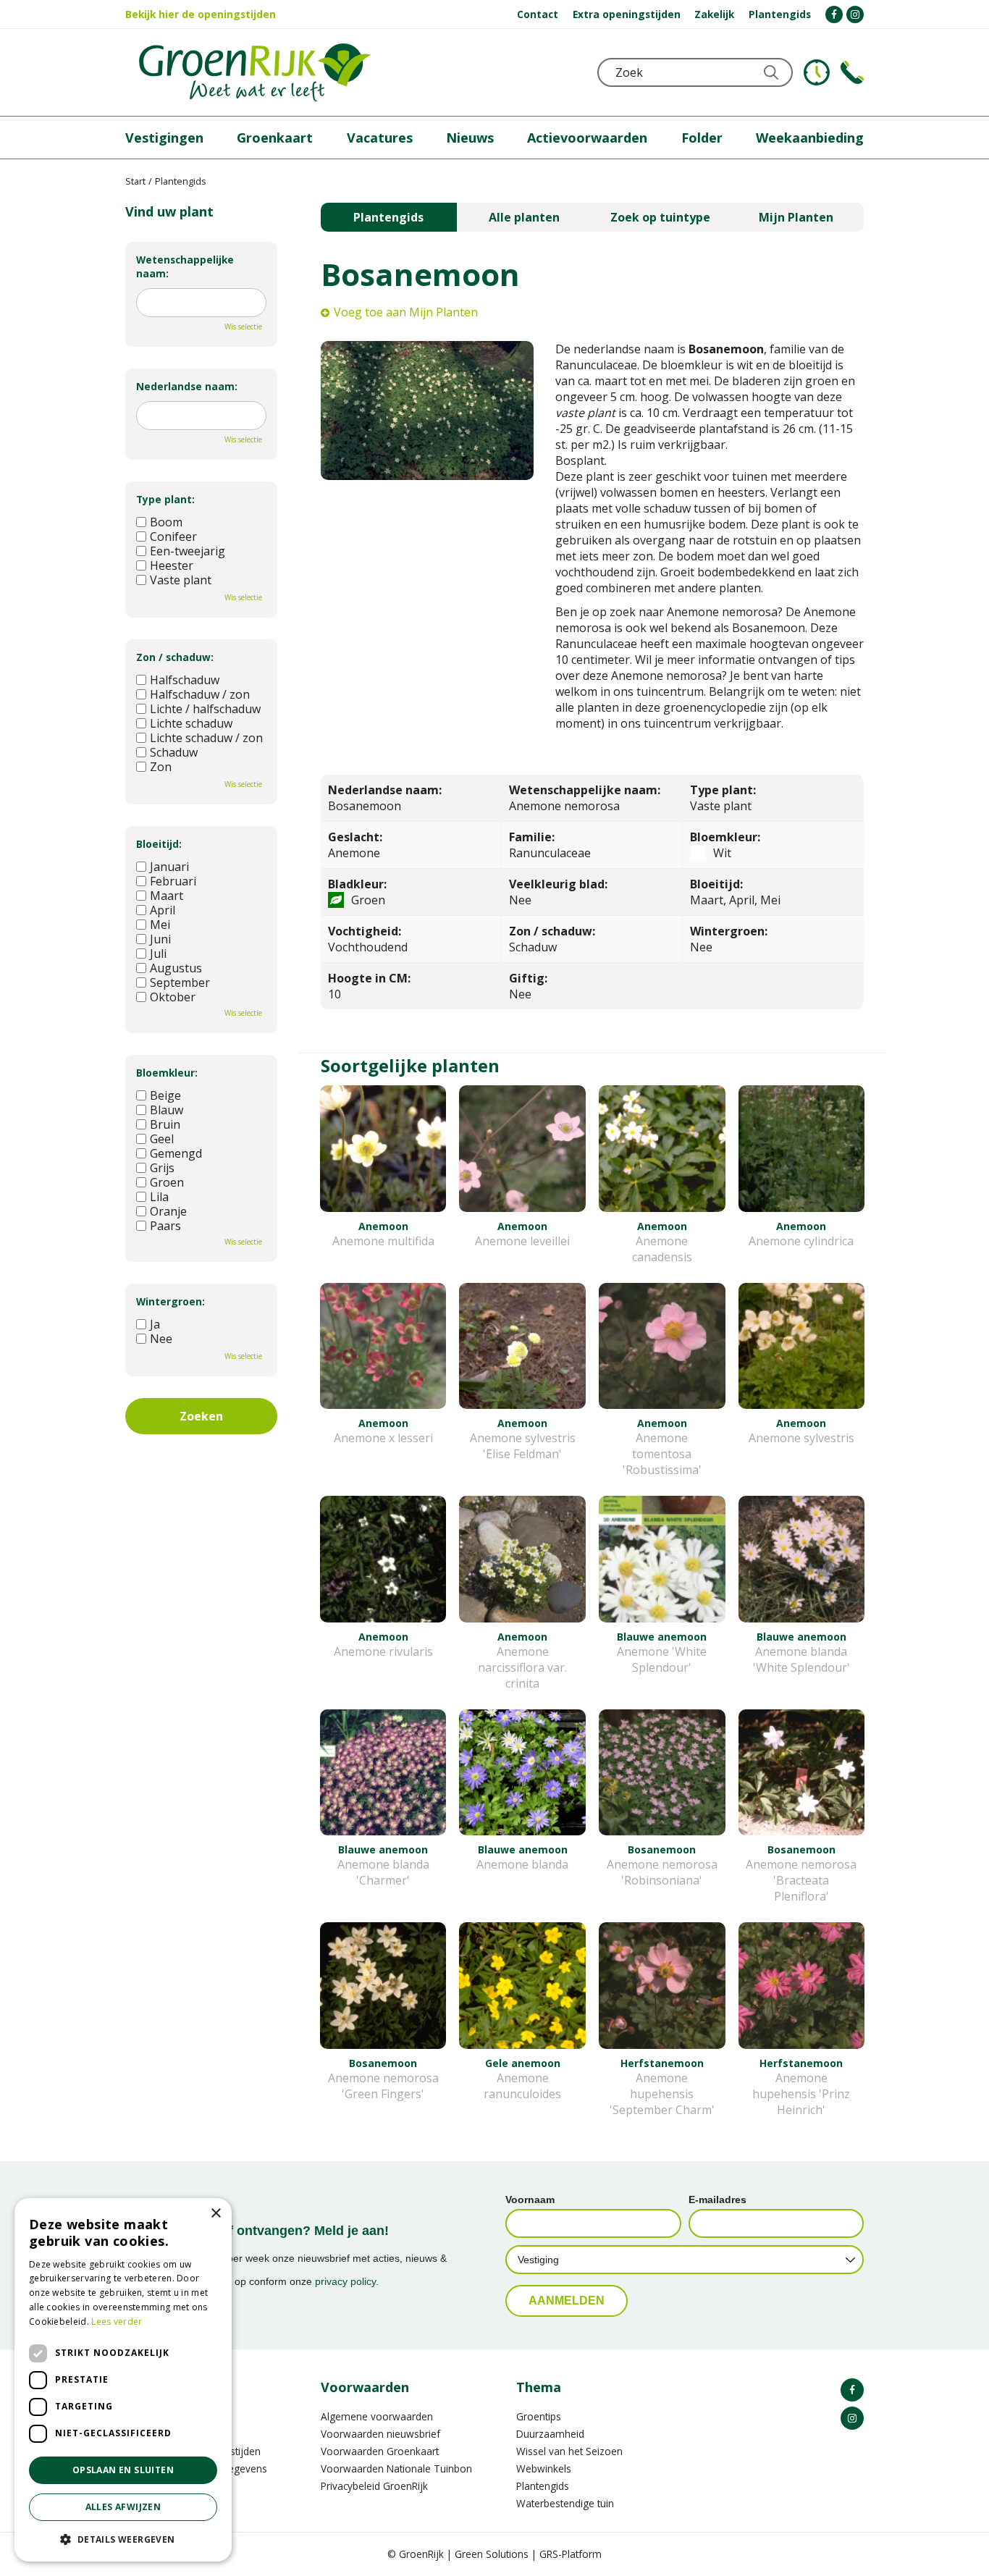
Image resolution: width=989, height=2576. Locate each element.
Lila (159, 1197)
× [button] (215, 2214)
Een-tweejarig (188, 551)
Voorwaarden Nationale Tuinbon (396, 2468)
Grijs (162, 1168)
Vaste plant (181, 580)
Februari (173, 881)
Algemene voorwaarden (377, 2416)
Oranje (168, 1211)
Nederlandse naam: (187, 386)
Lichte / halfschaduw (205, 709)
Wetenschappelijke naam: (185, 266)
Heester (172, 565)
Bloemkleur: (167, 1073)
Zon (161, 767)
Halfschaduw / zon (200, 694)
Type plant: (165, 499)
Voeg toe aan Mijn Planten (406, 312)
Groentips (539, 2416)
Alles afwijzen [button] (123, 2507)
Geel (162, 1139)
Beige (165, 1095)
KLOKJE (817, 72)
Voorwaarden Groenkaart (380, 2451)
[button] (123, 2539)
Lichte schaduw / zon (206, 738)
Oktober (173, 997)
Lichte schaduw (191, 723)
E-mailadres (717, 2200)
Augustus (176, 968)
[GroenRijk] (255, 72)
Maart (167, 896)
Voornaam (530, 2200)
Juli (158, 954)
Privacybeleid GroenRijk (374, 2486)
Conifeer (173, 536)
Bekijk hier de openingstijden (201, 14)
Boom (166, 522)
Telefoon (852, 72)
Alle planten (524, 217)
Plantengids (388, 217)
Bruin (165, 1124)
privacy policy (345, 2281)
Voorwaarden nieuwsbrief (380, 2434)
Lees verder (117, 2322)
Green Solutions (492, 2554)
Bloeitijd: (159, 844)
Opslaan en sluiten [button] (123, 2470)
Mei (160, 925)
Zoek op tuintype (660, 217)
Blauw (167, 1110)
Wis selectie (243, 327)
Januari (169, 867)
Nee (161, 1339)
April (163, 910)
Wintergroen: (171, 1301)
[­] (834, 14)
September (180, 982)
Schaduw (174, 752)
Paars (165, 1226)
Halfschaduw (185, 680)
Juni (160, 939)
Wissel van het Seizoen (569, 2451)
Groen (167, 1182)
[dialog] (123, 2380)
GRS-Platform (571, 2554)
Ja (155, 1324)
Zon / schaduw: (175, 657)
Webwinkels (544, 2468)
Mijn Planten (796, 217)
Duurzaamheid (550, 2434)
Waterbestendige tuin (565, 2503)
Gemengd (176, 1153)
